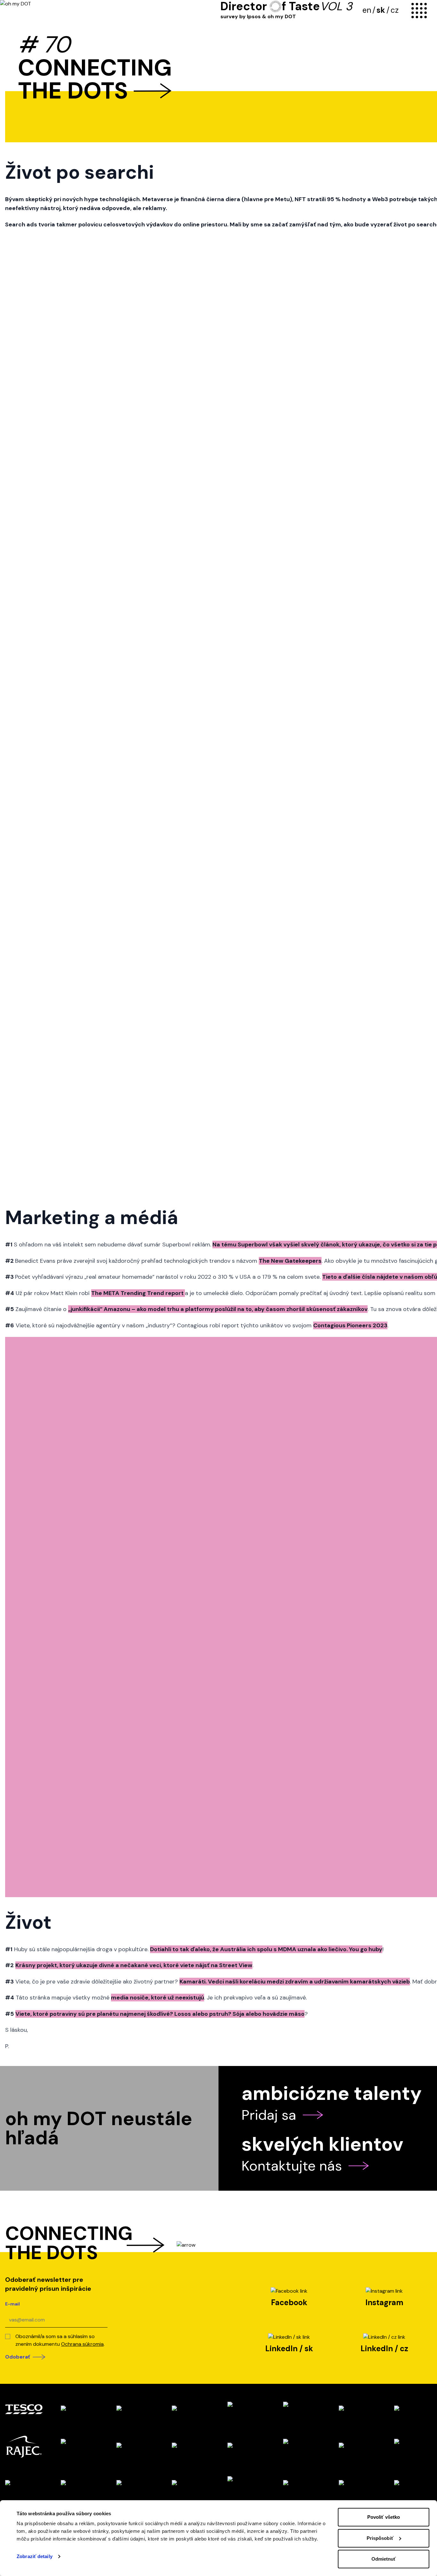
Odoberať (18, 2357)
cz (395, 10)
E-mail (12, 2304)
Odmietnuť (384, 2559)
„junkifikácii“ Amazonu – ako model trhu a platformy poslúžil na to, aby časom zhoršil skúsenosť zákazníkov (218, 1309)
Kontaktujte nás (292, 2166)
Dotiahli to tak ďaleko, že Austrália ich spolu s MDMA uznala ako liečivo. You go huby (266, 1949)
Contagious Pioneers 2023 (350, 1325)
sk (381, 10)
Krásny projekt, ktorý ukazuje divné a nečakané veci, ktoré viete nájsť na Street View (134, 1965)
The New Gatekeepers (290, 1261)
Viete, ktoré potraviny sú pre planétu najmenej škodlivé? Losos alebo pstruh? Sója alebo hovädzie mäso (160, 2014)
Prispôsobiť (380, 2538)
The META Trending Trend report (138, 1293)
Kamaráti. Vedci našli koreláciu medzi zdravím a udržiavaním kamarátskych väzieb (295, 1982)
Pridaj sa (269, 2115)
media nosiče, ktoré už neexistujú (158, 1998)
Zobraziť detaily (35, 2556)
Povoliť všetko (384, 2517)
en (367, 10)
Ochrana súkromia (82, 2344)
